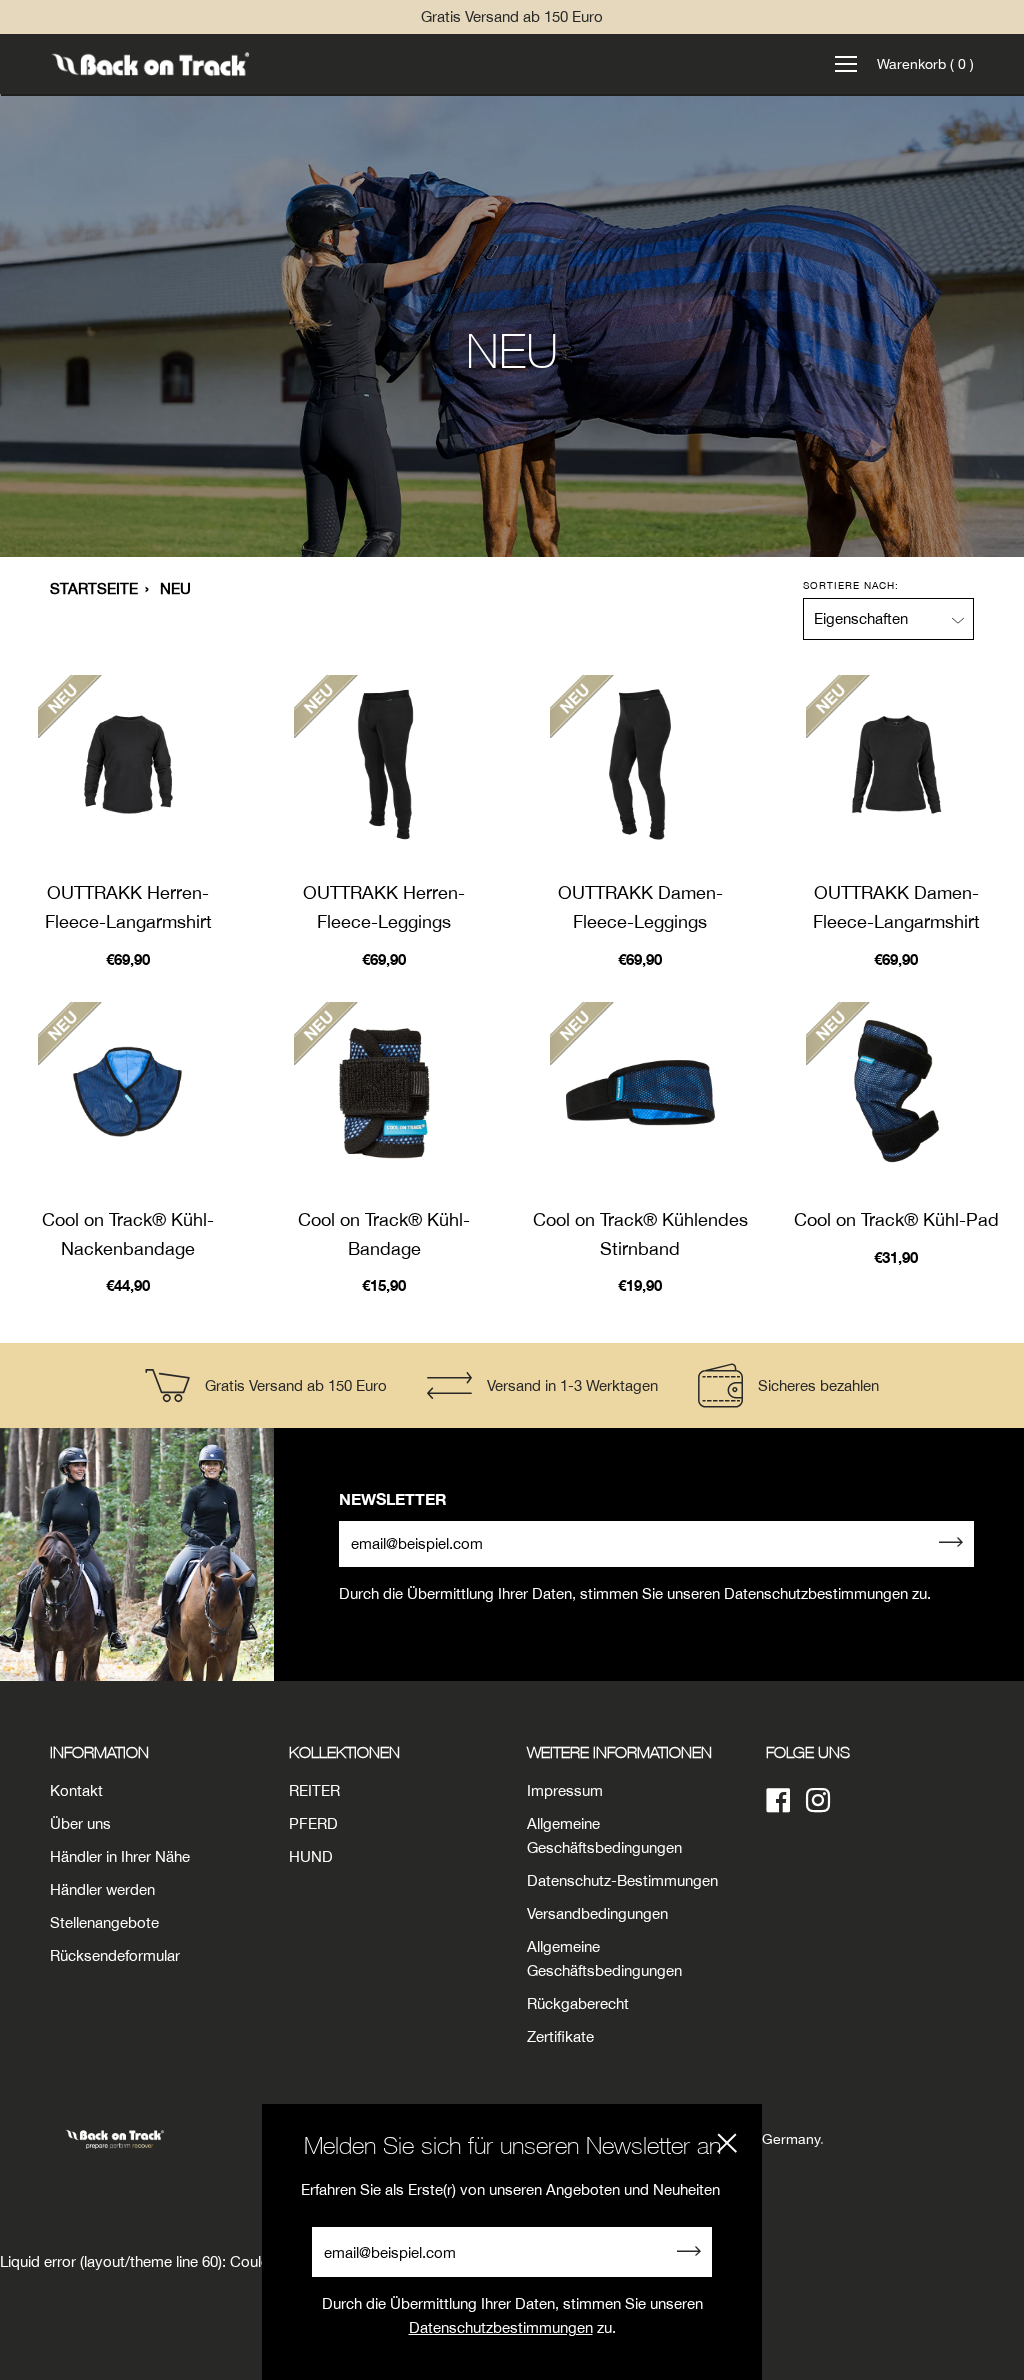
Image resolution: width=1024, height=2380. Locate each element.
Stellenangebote (104, 1922)
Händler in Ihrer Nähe (120, 1856)
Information (99, 1752)
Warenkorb (925, 64)
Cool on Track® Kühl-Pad (896, 1219)
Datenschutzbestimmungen (501, 2327)
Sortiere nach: (851, 585)
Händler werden (102, 1889)
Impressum (565, 1790)
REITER (314, 1790)
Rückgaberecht (578, 2003)
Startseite (94, 588)
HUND (311, 1856)
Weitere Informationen (619, 1752)
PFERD (313, 1823)
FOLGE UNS (808, 1752)
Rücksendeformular (115, 1955)
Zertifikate (560, 2036)
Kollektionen (344, 1752)
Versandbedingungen (597, 1913)
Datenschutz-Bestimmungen (622, 1880)
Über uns (80, 1823)
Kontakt (76, 1790)
